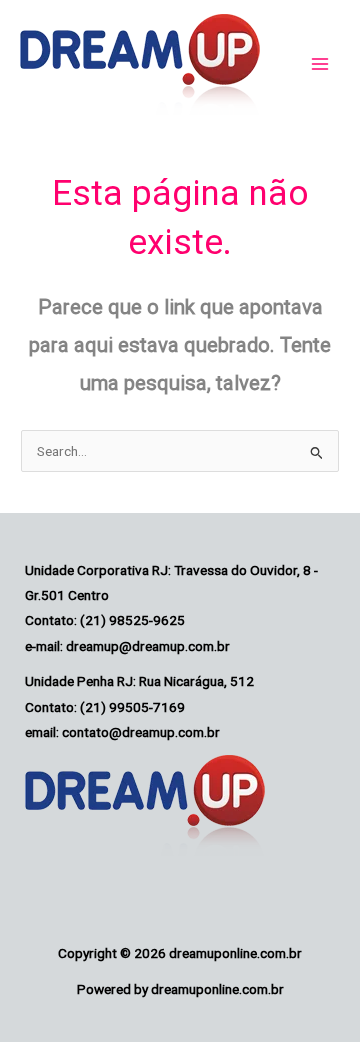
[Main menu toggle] (320, 64)
